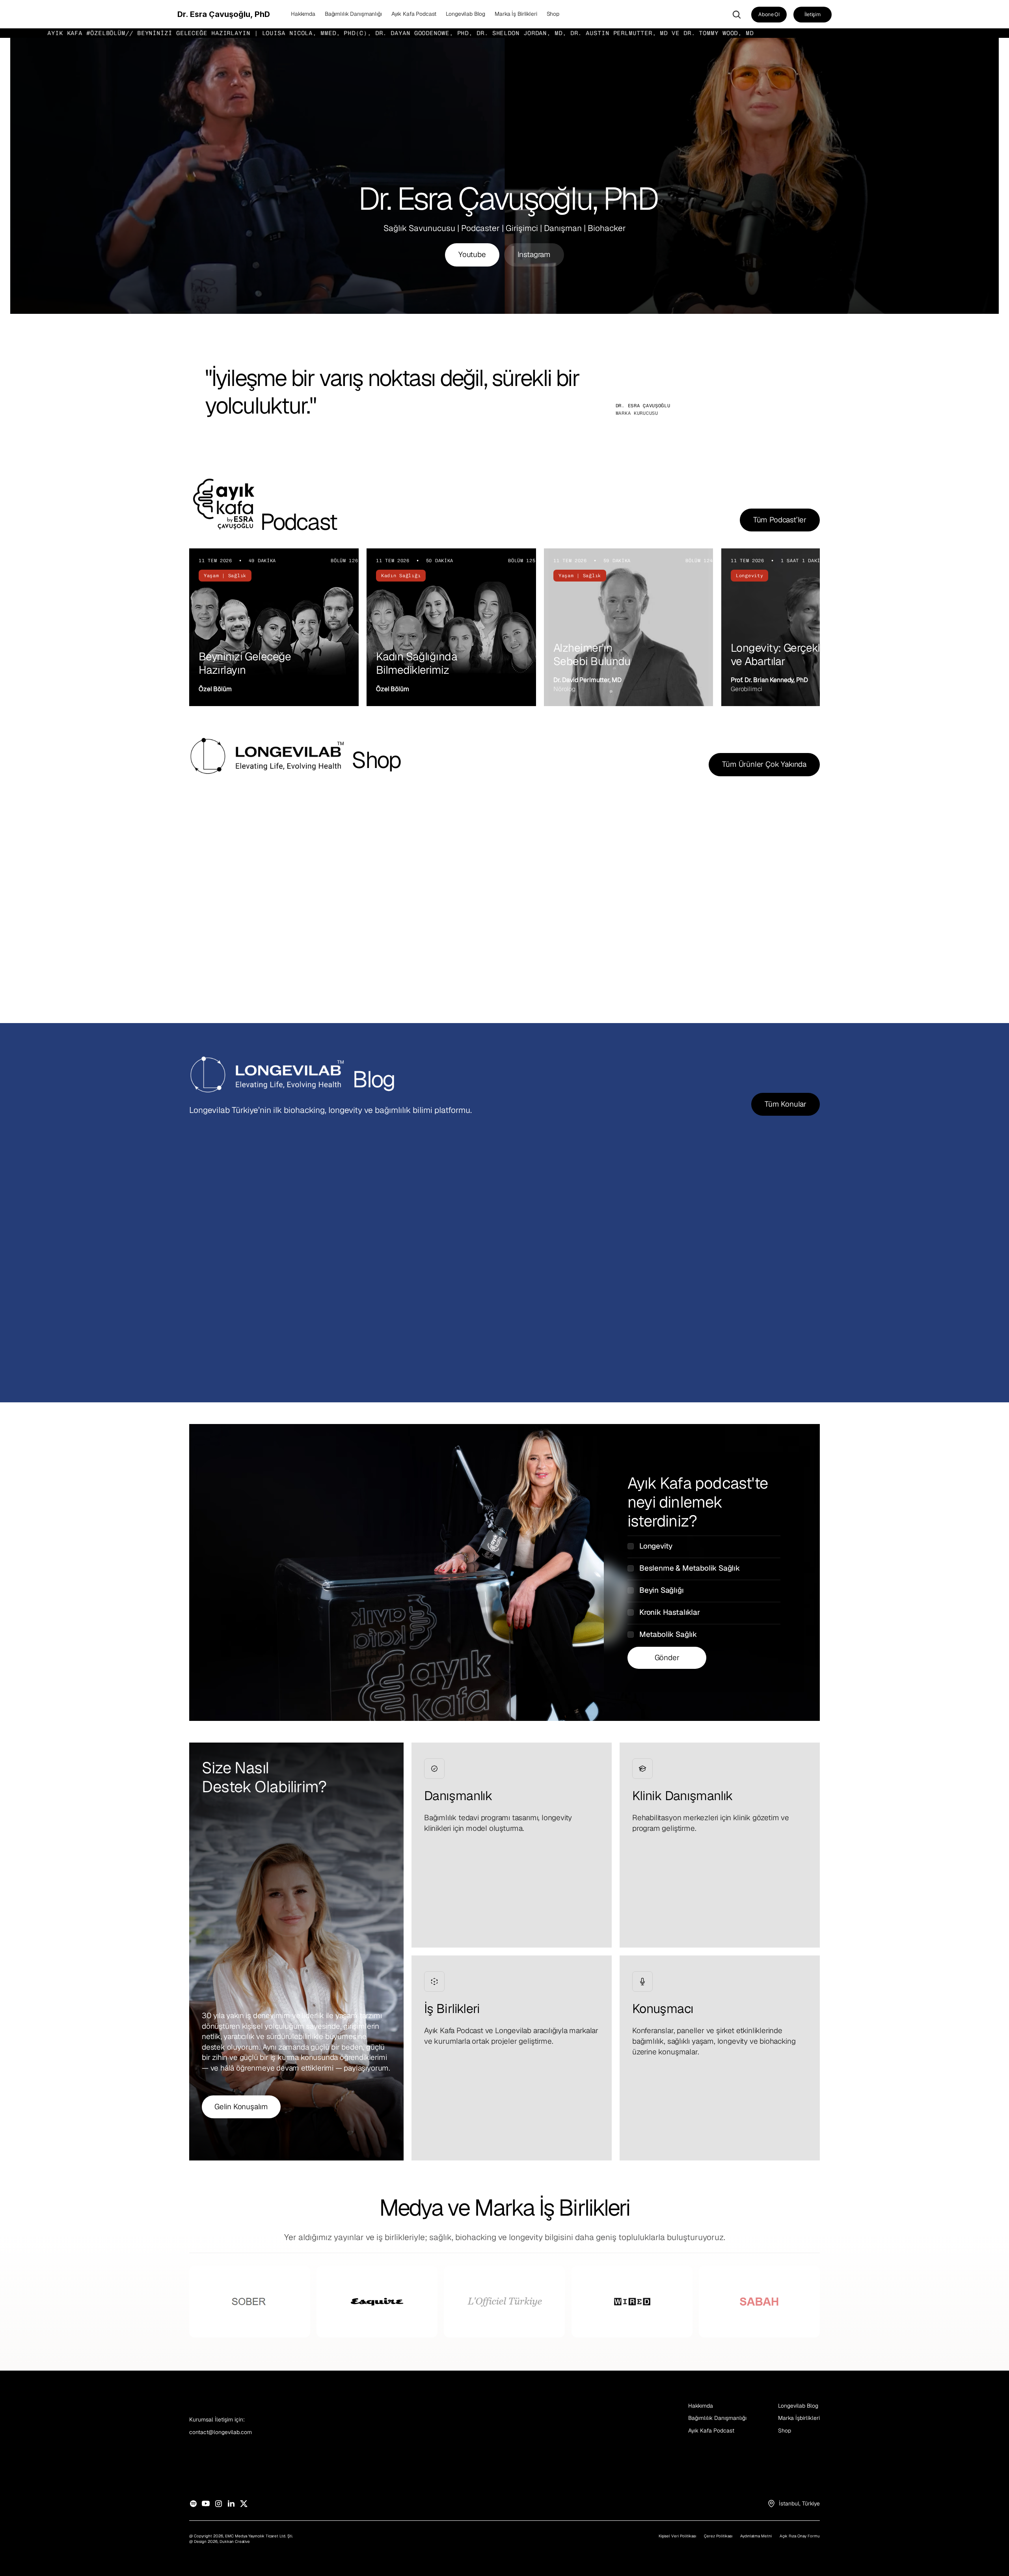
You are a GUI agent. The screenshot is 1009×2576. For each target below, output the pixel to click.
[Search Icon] (737, 15)
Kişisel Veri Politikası (677, 2536)
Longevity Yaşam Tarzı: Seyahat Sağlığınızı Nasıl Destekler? (700, 1308)
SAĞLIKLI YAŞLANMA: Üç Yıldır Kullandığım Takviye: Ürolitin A (270, 1308)
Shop (785, 2431)
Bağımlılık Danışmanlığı (717, 2418)
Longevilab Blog (798, 2406)
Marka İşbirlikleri (799, 2418)
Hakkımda (701, 2406)
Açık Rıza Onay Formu (800, 2536)
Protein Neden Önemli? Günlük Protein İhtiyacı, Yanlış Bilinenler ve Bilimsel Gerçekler (485, 1315)
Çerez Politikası (718, 2536)
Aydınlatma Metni (756, 2536)
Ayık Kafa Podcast (711, 2431)
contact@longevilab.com (221, 2432)
